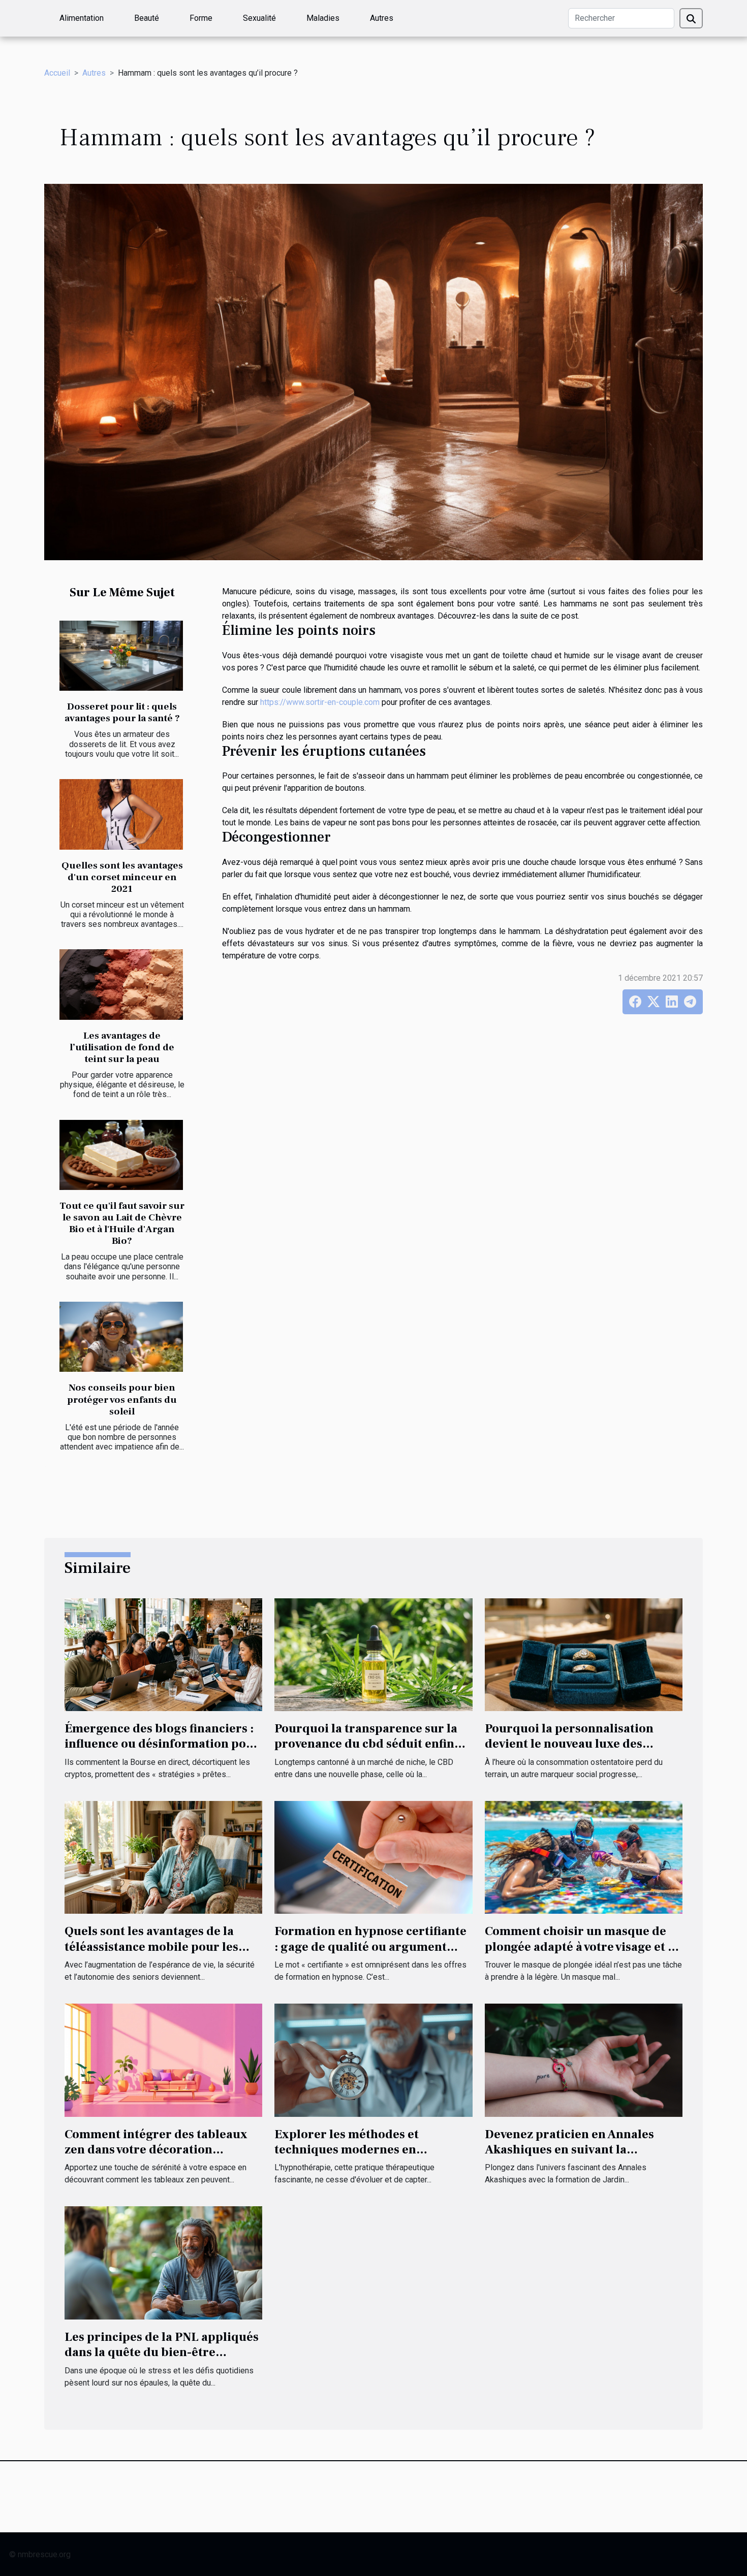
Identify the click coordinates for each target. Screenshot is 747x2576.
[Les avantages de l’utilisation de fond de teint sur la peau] (121, 985)
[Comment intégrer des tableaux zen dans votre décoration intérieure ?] (163, 2060)
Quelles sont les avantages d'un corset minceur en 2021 (122, 877)
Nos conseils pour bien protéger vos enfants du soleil (122, 1399)
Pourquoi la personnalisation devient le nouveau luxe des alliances (569, 1744)
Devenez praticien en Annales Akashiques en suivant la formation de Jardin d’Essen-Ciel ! (583, 2150)
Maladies (323, 18)
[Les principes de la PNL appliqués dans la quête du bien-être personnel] (163, 2262)
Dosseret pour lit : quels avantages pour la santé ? (122, 712)
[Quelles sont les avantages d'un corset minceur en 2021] (121, 814)
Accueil (57, 73)
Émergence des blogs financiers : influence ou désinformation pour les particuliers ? (162, 1744)
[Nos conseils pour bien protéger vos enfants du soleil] (121, 1337)
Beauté (147, 18)
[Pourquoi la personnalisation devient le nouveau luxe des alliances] (584, 1654)
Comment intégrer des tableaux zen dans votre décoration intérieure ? (156, 2150)
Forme (201, 18)
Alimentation (82, 18)
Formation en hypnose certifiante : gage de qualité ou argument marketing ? (370, 1947)
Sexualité (259, 18)
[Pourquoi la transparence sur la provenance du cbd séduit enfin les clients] (373, 1654)
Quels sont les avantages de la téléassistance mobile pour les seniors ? (151, 1947)
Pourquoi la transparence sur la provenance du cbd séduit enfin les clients (366, 1744)
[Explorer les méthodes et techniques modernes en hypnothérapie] (373, 2060)
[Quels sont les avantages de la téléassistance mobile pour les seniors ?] (163, 1857)
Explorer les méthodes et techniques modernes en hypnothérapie (347, 2150)
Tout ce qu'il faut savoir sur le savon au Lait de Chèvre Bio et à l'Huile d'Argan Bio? (122, 1223)
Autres (382, 18)
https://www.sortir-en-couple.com (320, 702)
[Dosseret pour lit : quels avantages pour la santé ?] (121, 656)
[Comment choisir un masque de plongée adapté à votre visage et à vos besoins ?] (584, 1857)
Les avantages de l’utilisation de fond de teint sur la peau (122, 1047)
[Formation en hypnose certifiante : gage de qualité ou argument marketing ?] (373, 1857)
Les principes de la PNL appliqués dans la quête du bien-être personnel (162, 2353)
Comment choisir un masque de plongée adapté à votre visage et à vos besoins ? (580, 1947)
